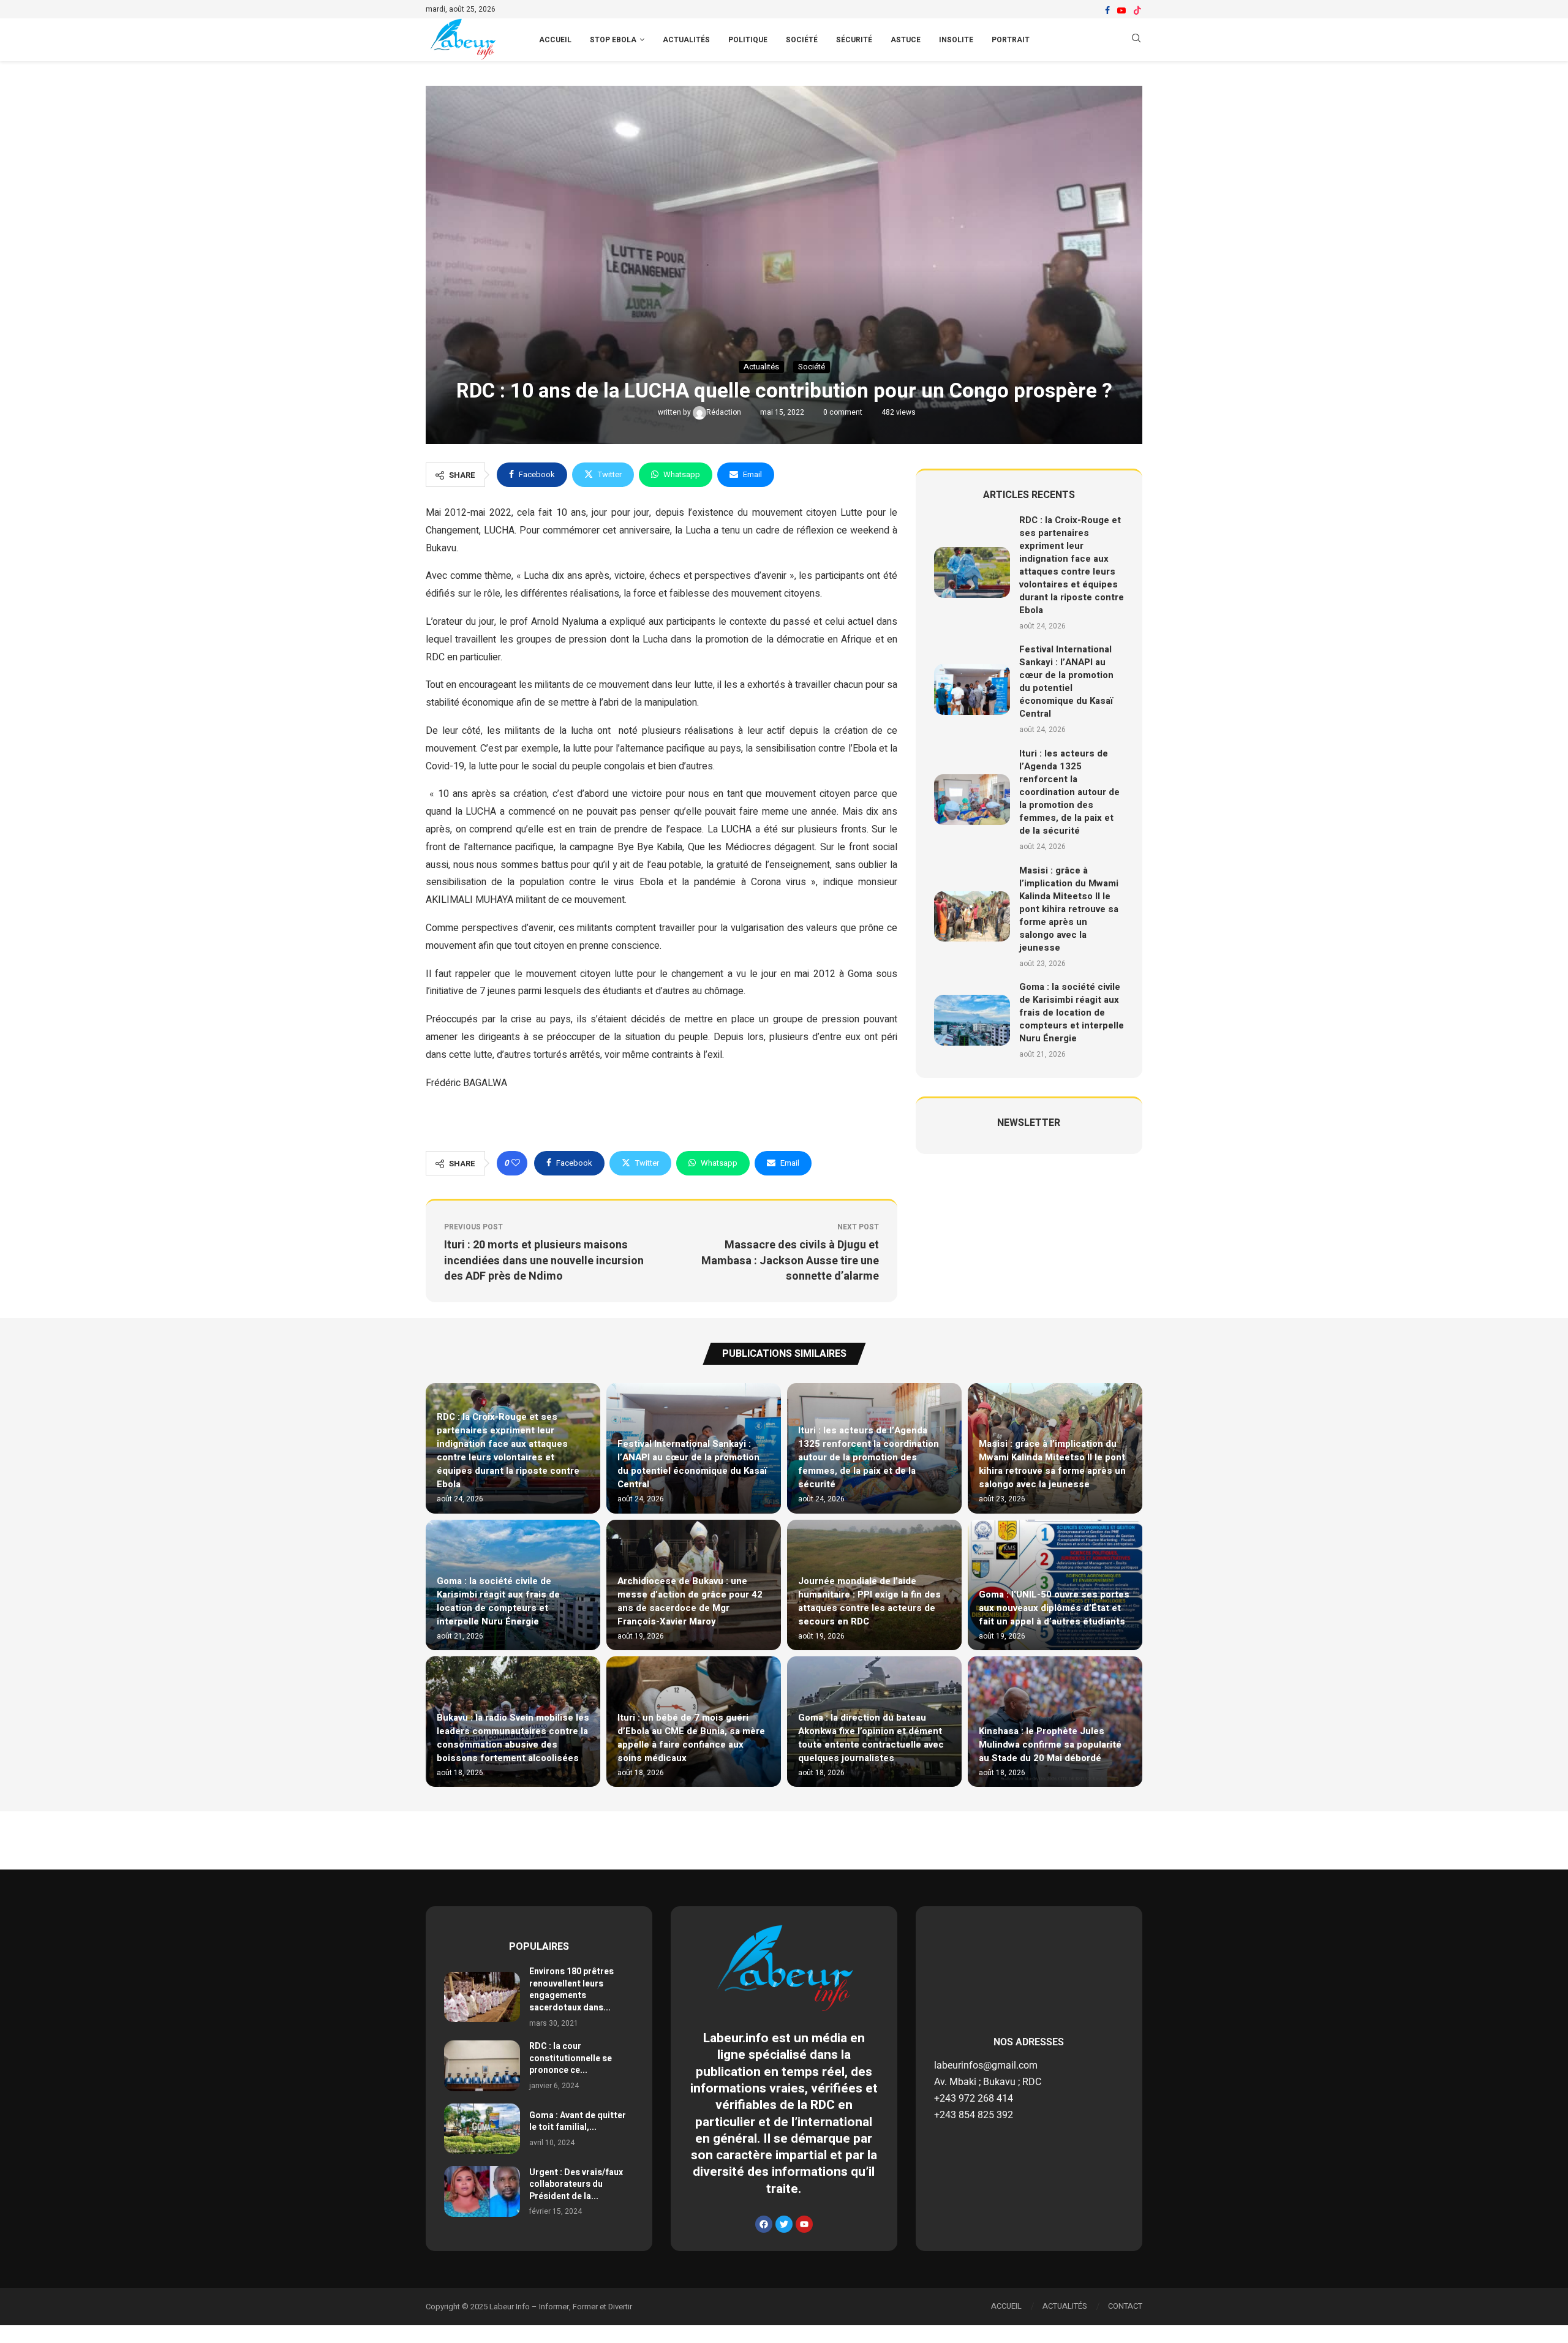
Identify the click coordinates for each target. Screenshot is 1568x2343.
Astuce (906, 40)
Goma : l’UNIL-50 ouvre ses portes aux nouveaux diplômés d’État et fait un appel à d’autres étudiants (1054, 1608)
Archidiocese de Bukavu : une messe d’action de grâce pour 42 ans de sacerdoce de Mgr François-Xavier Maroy (690, 1601)
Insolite (956, 40)
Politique (748, 40)
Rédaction (725, 412)
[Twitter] (784, 2224)
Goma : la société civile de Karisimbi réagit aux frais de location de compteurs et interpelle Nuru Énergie (1072, 1013)
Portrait (1011, 40)
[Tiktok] (1137, 10)
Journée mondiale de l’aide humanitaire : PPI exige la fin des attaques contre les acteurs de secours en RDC (869, 1601)
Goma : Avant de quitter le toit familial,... (578, 2122)
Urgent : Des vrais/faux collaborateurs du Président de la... (576, 2184)
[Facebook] (1107, 10)
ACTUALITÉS (1065, 2306)
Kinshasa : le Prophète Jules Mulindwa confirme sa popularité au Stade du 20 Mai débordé (1050, 1745)
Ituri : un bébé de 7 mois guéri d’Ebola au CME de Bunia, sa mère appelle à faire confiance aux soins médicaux (691, 1738)
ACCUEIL (555, 40)
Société (802, 40)
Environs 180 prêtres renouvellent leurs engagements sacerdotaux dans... (571, 1990)
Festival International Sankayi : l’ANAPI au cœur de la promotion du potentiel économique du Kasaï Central (1066, 681)
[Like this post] (516, 1163)
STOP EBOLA (613, 40)
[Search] (1136, 40)
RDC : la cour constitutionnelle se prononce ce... (571, 2058)
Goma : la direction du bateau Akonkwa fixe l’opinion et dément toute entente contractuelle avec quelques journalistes (871, 1738)
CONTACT (1125, 2306)
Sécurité (854, 40)
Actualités (686, 40)
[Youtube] (1121, 10)
